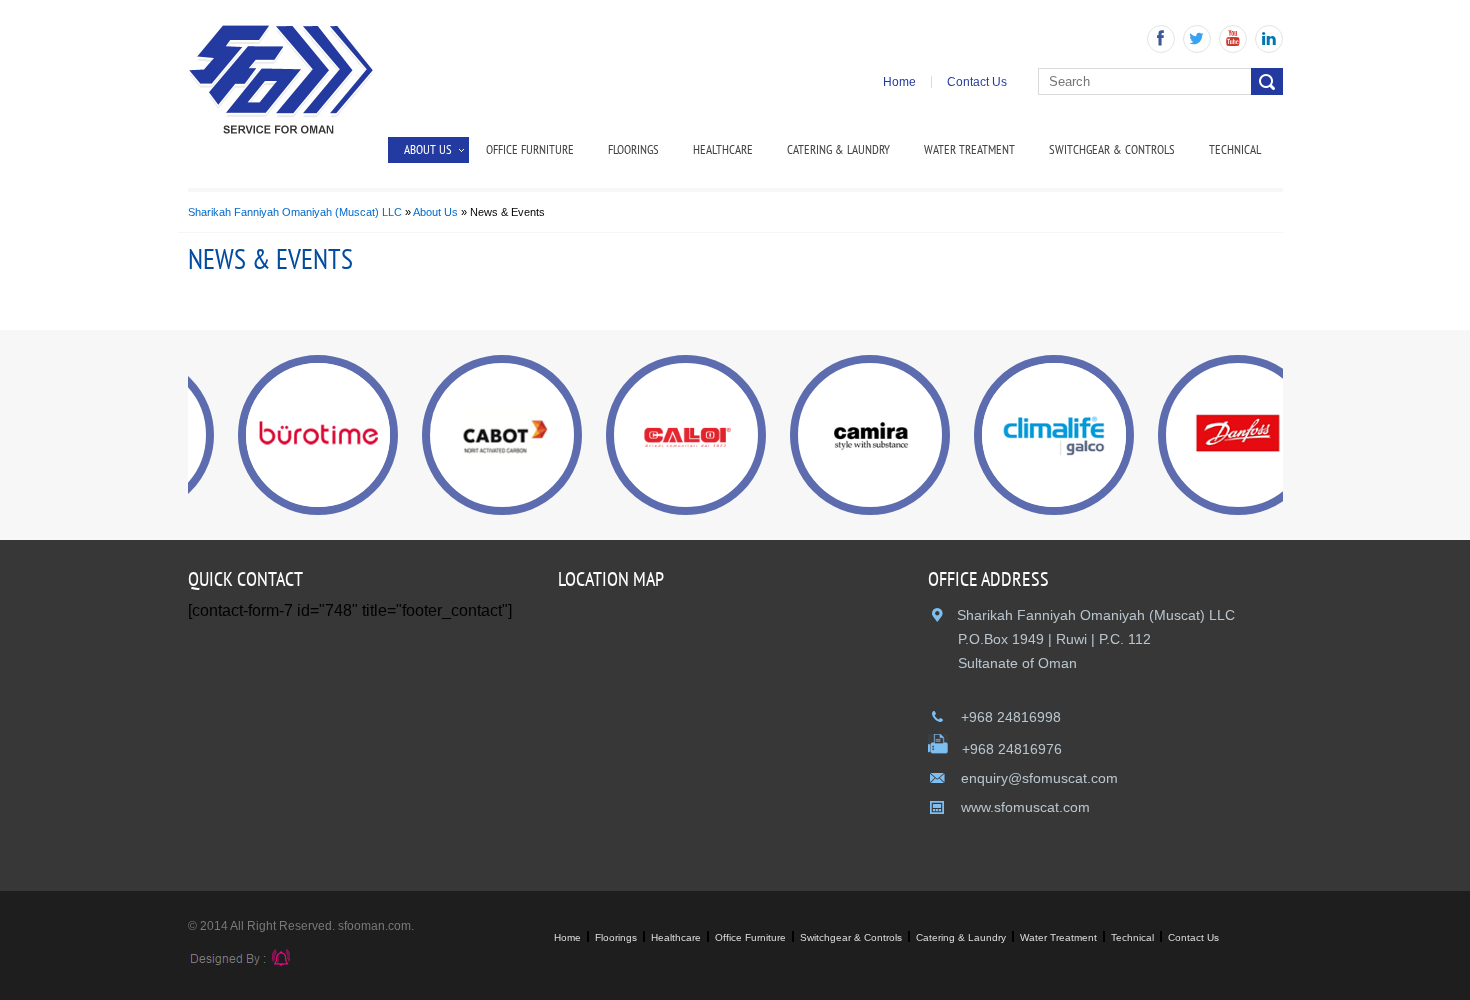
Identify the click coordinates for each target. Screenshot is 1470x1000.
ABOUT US (428, 149)
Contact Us (977, 82)
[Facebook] (1161, 39)
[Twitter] (1197, 39)
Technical (1235, 149)
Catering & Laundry (838, 149)
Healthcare (723, 149)
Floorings (633, 149)
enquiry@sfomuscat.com (1037, 778)
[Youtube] (1233, 39)
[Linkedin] (1269, 39)
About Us (435, 212)
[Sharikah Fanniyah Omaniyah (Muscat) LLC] (281, 129)
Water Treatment (969, 149)
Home (899, 82)
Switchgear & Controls (1112, 149)
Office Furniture (530, 149)
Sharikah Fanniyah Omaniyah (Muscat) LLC (295, 212)
